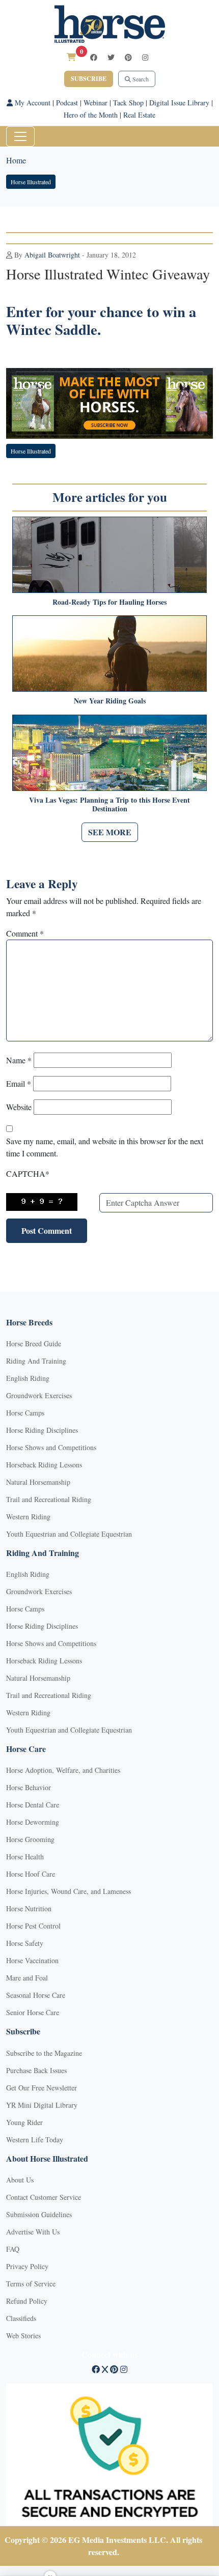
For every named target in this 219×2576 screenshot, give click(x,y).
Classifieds (21, 2318)
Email (19, 1083)
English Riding (28, 1378)
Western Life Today (35, 2140)
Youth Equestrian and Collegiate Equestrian (69, 1534)
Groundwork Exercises (39, 1395)
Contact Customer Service (44, 2197)
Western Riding (28, 1517)
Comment (25, 933)
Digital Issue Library (179, 103)
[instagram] (145, 57)
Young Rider (24, 2122)
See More (110, 832)
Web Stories (23, 2336)
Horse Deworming (33, 1822)
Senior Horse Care (33, 2012)
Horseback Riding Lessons (44, 1465)
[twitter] (111, 57)
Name (19, 1060)
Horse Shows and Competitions (51, 1447)
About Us (20, 2180)
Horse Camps (25, 1413)
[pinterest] (128, 57)
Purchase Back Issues (36, 2070)
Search (140, 79)
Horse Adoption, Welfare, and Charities (63, 1770)
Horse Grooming (30, 1839)
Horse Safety (25, 1943)
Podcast (67, 103)
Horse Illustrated (31, 182)
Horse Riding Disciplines (42, 1430)
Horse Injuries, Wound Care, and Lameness (69, 1891)
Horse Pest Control (33, 1926)
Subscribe (89, 79)
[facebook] (94, 57)
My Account (32, 103)
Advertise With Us (33, 2232)
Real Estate (139, 115)
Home (16, 160)
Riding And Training (36, 1361)
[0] (71, 57)
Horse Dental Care (33, 1805)
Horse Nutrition (29, 1908)
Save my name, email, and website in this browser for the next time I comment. (105, 1147)
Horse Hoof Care (31, 1874)
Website (19, 1107)
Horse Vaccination (32, 1960)
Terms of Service (31, 2284)
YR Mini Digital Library (42, 2105)
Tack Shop (128, 103)
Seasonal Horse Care (36, 1995)
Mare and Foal (27, 1978)
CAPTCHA (28, 1173)
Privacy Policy (27, 2266)
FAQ (13, 2249)
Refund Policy (27, 2301)
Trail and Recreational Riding (49, 1499)
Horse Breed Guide (34, 1343)
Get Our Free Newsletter (42, 2088)
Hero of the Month (91, 115)
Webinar (95, 103)
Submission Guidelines (39, 2214)
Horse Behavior (29, 1787)
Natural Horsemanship (38, 1482)
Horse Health (25, 1857)
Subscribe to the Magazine (44, 2053)
